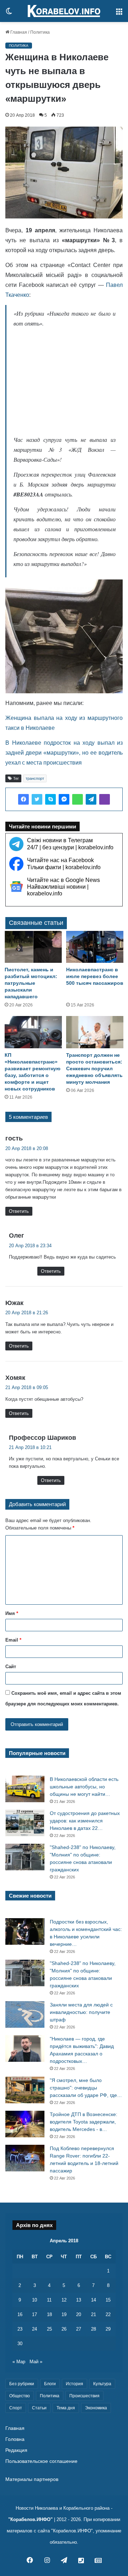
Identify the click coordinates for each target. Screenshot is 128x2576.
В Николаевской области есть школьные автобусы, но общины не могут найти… (84, 1787)
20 (79, 2314)
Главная (18, 32)
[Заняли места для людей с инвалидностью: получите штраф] (25, 2014)
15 (108, 2300)
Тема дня (66, 2408)
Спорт (16, 2408)
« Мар (19, 2362)
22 (108, 2314)
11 (49, 2300)
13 (79, 2300)
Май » (36, 2362)
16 (20, 2314)
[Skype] (50, 799)
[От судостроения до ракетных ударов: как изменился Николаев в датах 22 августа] (25, 1823)
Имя (12, 1613)
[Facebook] (23, 799)
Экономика (96, 2408)
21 (94, 2314)
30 (20, 2344)
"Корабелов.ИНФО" (30, 2519)
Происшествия (84, 2396)
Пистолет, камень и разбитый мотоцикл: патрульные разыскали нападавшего (31, 983)
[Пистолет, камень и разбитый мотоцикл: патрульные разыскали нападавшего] (33, 947)
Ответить (19, 1211)
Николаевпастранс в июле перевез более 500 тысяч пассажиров (95, 976)
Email (13, 1640)
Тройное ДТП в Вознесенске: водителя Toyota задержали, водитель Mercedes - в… (84, 2122)
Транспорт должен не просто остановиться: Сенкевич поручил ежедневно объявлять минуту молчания (94, 1068)
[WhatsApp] (78, 799)
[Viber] (105, 799)
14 (94, 2300)
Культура (102, 2384)
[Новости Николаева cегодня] (64, 11)
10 (34, 2300)
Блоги (50, 2384)
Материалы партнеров (32, 2479)
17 (34, 2314)
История (74, 2384)
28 (94, 2329)
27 (79, 2329)
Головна (15, 2439)
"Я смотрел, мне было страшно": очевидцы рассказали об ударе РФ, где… (86, 2088)
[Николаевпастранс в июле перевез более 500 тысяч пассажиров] (95, 947)
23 (20, 2329)
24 (34, 2329)
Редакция (16, 2450)
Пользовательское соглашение (41, 2461)
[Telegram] (91, 799)
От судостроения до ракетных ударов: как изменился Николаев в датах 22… (85, 1821)
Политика (40, 32)
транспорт (35, 778)
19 (64, 2314)
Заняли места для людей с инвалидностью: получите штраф (81, 2012)
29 (108, 2329)
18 (49, 2314)
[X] (37, 799)
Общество (20, 2396)
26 (64, 2329)
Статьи (39, 2408)
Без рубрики (22, 2384)
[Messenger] (64, 799)
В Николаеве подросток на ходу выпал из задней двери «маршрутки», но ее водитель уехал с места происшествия (64, 753)
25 (49, 2329)
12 (64, 2300)
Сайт (11, 1667)
